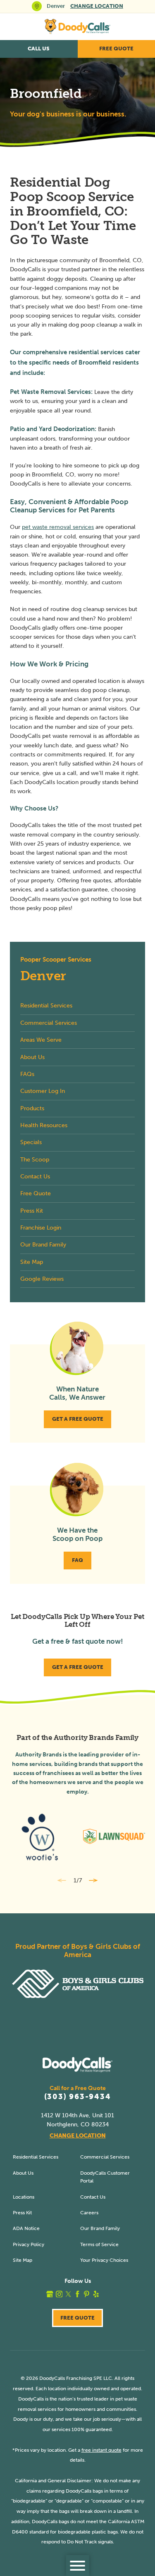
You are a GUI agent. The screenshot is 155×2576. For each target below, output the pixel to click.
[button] (77, 2565)
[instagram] (59, 2294)
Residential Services (36, 2157)
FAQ (77, 1560)
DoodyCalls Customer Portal (105, 2177)
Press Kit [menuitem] (32, 1211)
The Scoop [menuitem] (35, 1160)
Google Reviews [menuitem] (42, 1279)
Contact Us (93, 2197)
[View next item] (93, 1880)
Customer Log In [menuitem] (43, 1091)
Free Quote (77, 2318)
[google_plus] (50, 2294)
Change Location (97, 6)
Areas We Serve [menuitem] (41, 1040)
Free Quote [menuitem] (36, 1193)
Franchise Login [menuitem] (41, 1228)
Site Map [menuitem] (32, 1262)
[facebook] (77, 2294)
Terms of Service (99, 2244)
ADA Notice (26, 2228)
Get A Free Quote (78, 1419)
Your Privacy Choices (104, 2260)
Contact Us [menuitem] (35, 1177)
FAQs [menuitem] (27, 1074)
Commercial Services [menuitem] (49, 1023)
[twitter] (68, 2294)
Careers (89, 2212)
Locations (24, 2197)
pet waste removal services (58, 527)
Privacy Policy (29, 2244)
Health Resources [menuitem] (44, 1125)
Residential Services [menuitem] (46, 1006)
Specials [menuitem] (31, 1142)
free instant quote (101, 2450)
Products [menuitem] (32, 1108)
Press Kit (22, 2212)
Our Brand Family (100, 2228)
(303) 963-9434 (78, 2097)
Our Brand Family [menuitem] (43, 1245)
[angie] (105, 2294)
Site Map (23, 2260)
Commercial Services (105, 2157)
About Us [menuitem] (32, 1057)
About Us (23, 2173)
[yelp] (96, 2294)
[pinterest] (87, 2294)
